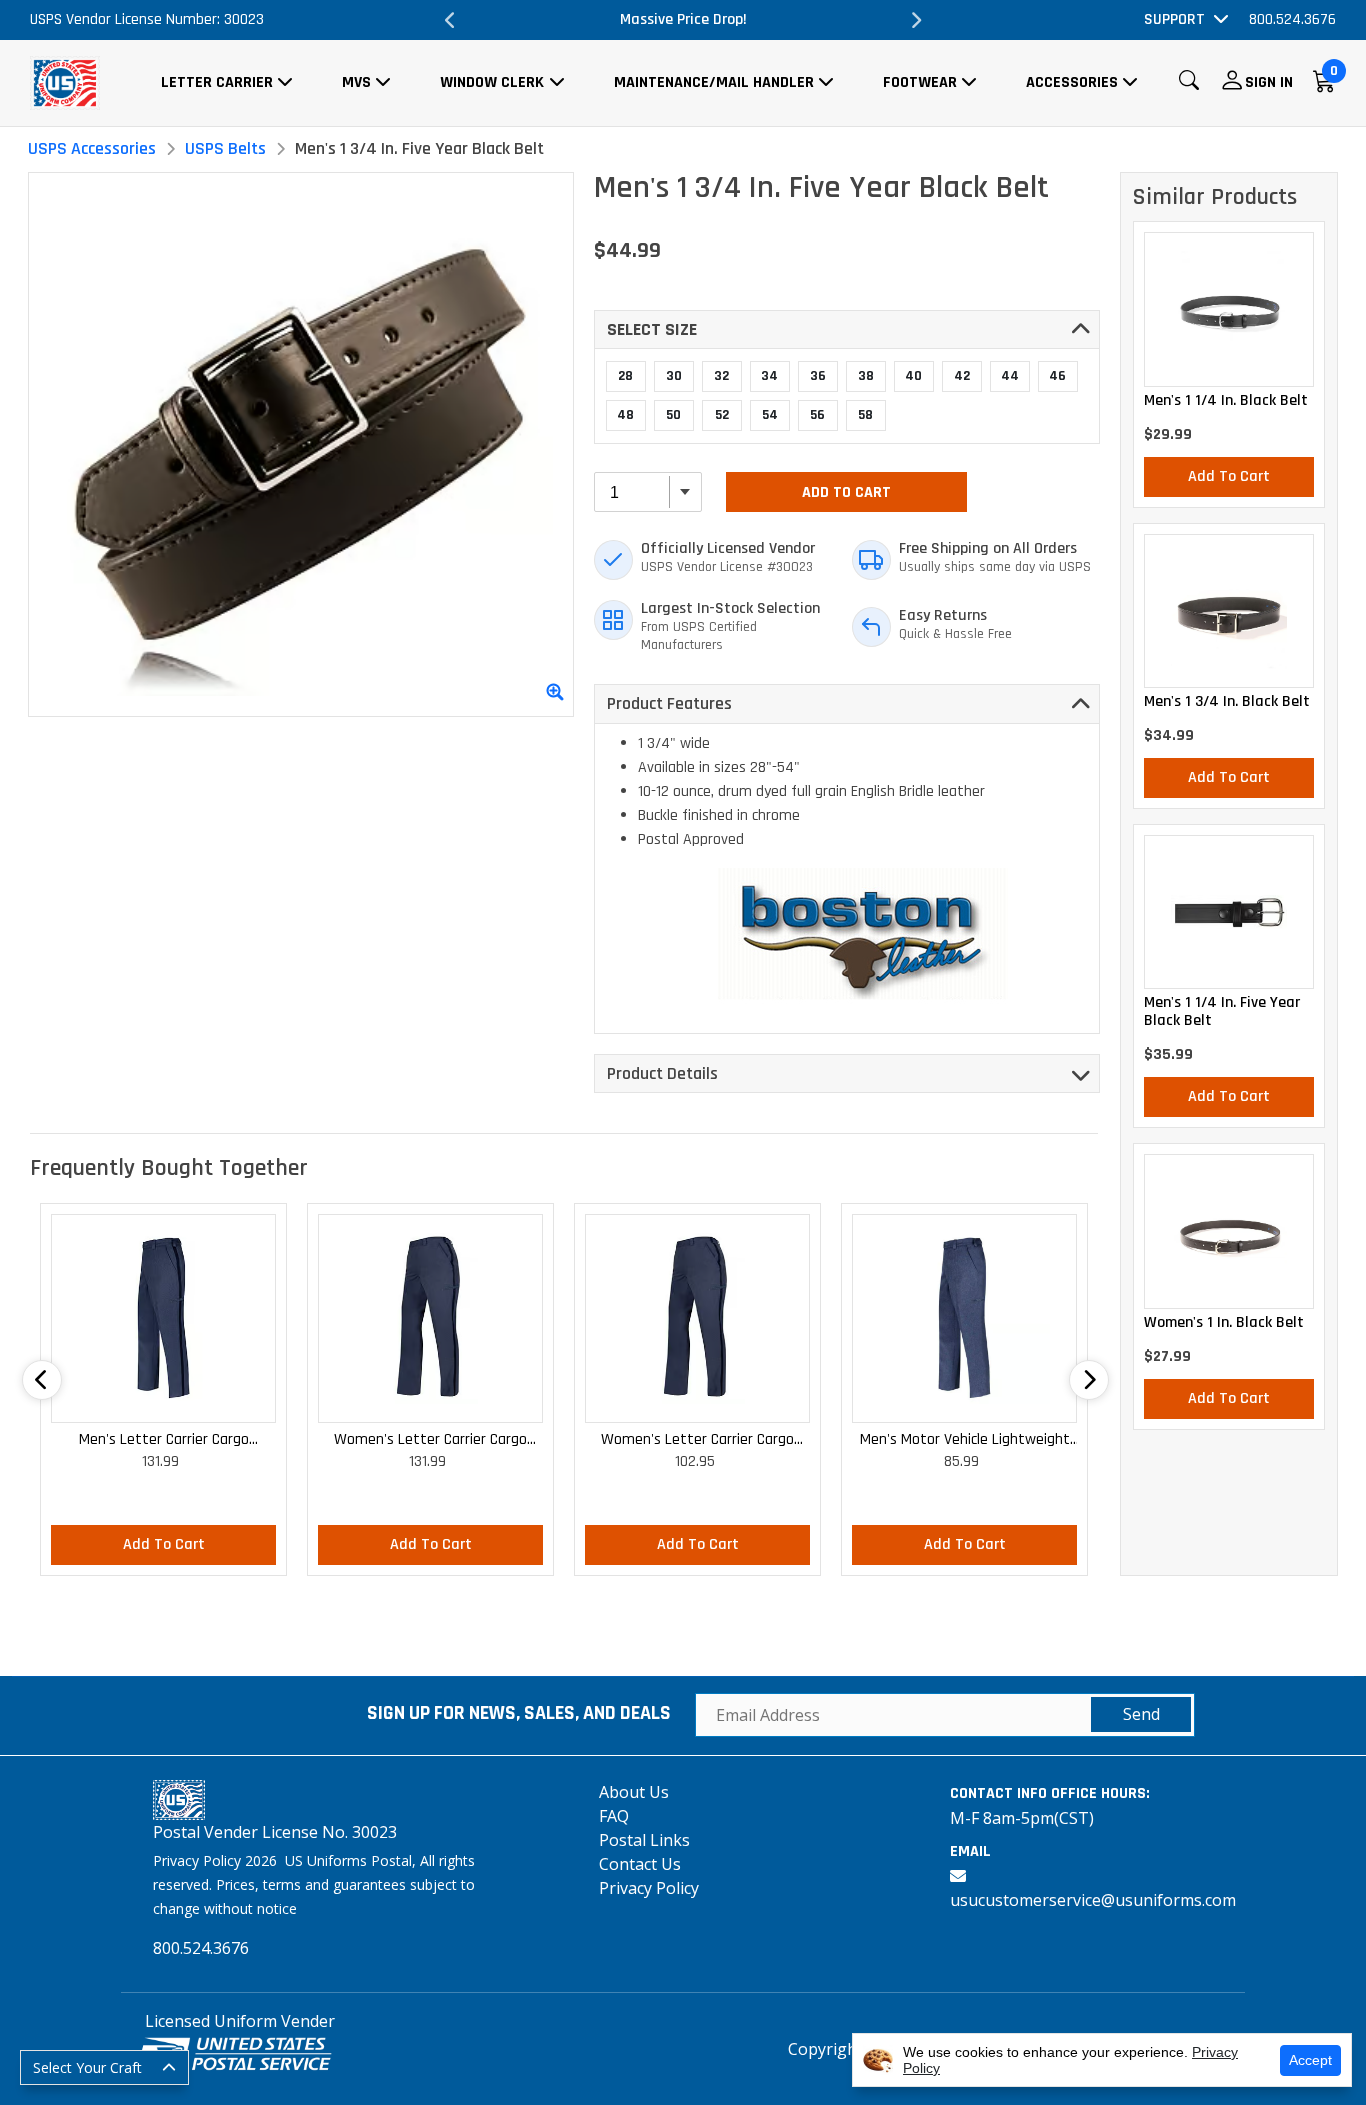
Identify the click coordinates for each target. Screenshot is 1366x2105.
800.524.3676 (1292, 19)
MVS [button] (356, 82)
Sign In (1269, 82)
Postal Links (644, 1840)
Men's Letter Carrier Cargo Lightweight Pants (164, 1440)
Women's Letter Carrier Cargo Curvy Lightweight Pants (697, 1440)
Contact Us (640, 1864)
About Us (634, 1792)
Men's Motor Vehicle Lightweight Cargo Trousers (965, 1440)
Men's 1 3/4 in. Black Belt (1227, 702)
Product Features (669, 703)
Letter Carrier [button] (217, 82)
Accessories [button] (1072, 82)
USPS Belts (225, 148)
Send (1141, 1714)
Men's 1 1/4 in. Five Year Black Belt (1222, 1012)
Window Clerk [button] (492, 82)
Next (916, 20)
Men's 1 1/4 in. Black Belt (1226, 401)
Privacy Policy (649, 1888)
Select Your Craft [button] (87, 2067)
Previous (450, 20)
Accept (1310, 2060)
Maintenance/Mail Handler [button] (714, 82)
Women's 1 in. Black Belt (1224, 1323)
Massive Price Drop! (683, 19)
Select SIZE (652, 329)
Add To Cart (846, 492)
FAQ (614, 1816)
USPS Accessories (92, 148)
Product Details (662, 1073)
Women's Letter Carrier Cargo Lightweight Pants (430, 1440)
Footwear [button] (920, 82)
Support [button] (1174, 19)
